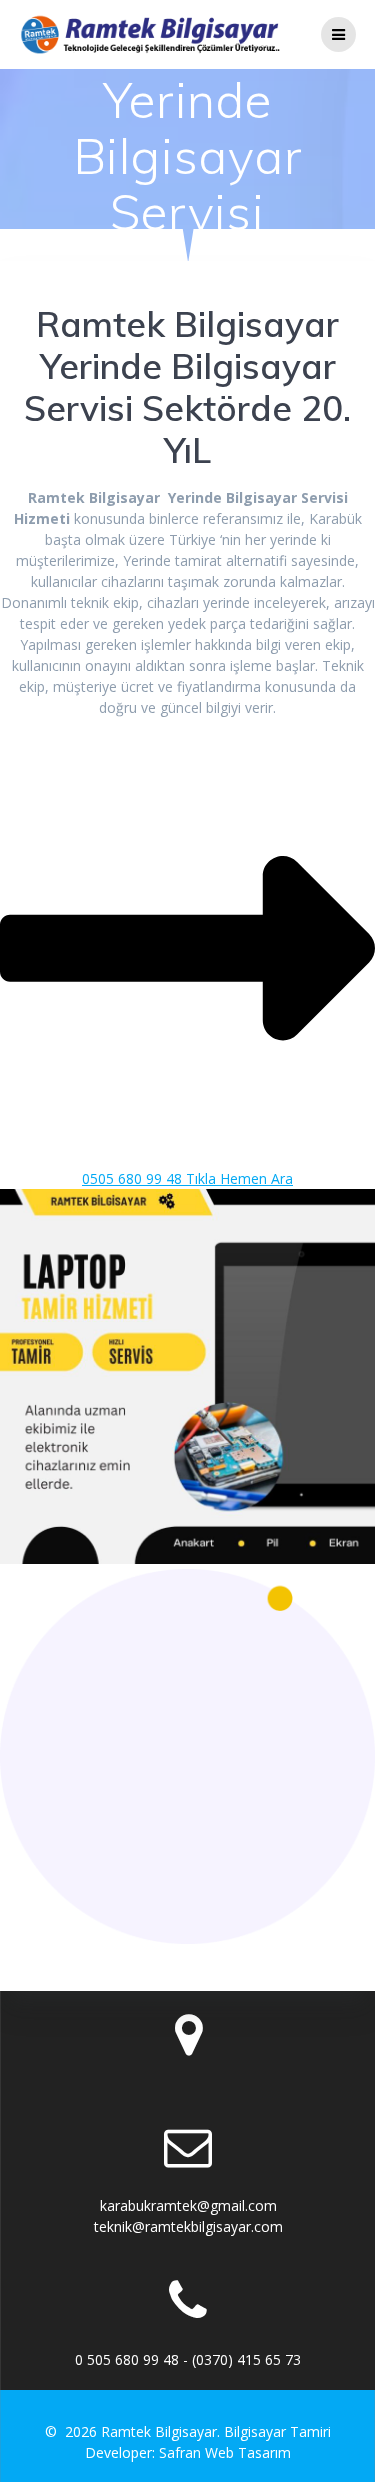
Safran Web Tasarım (225, 2452)
